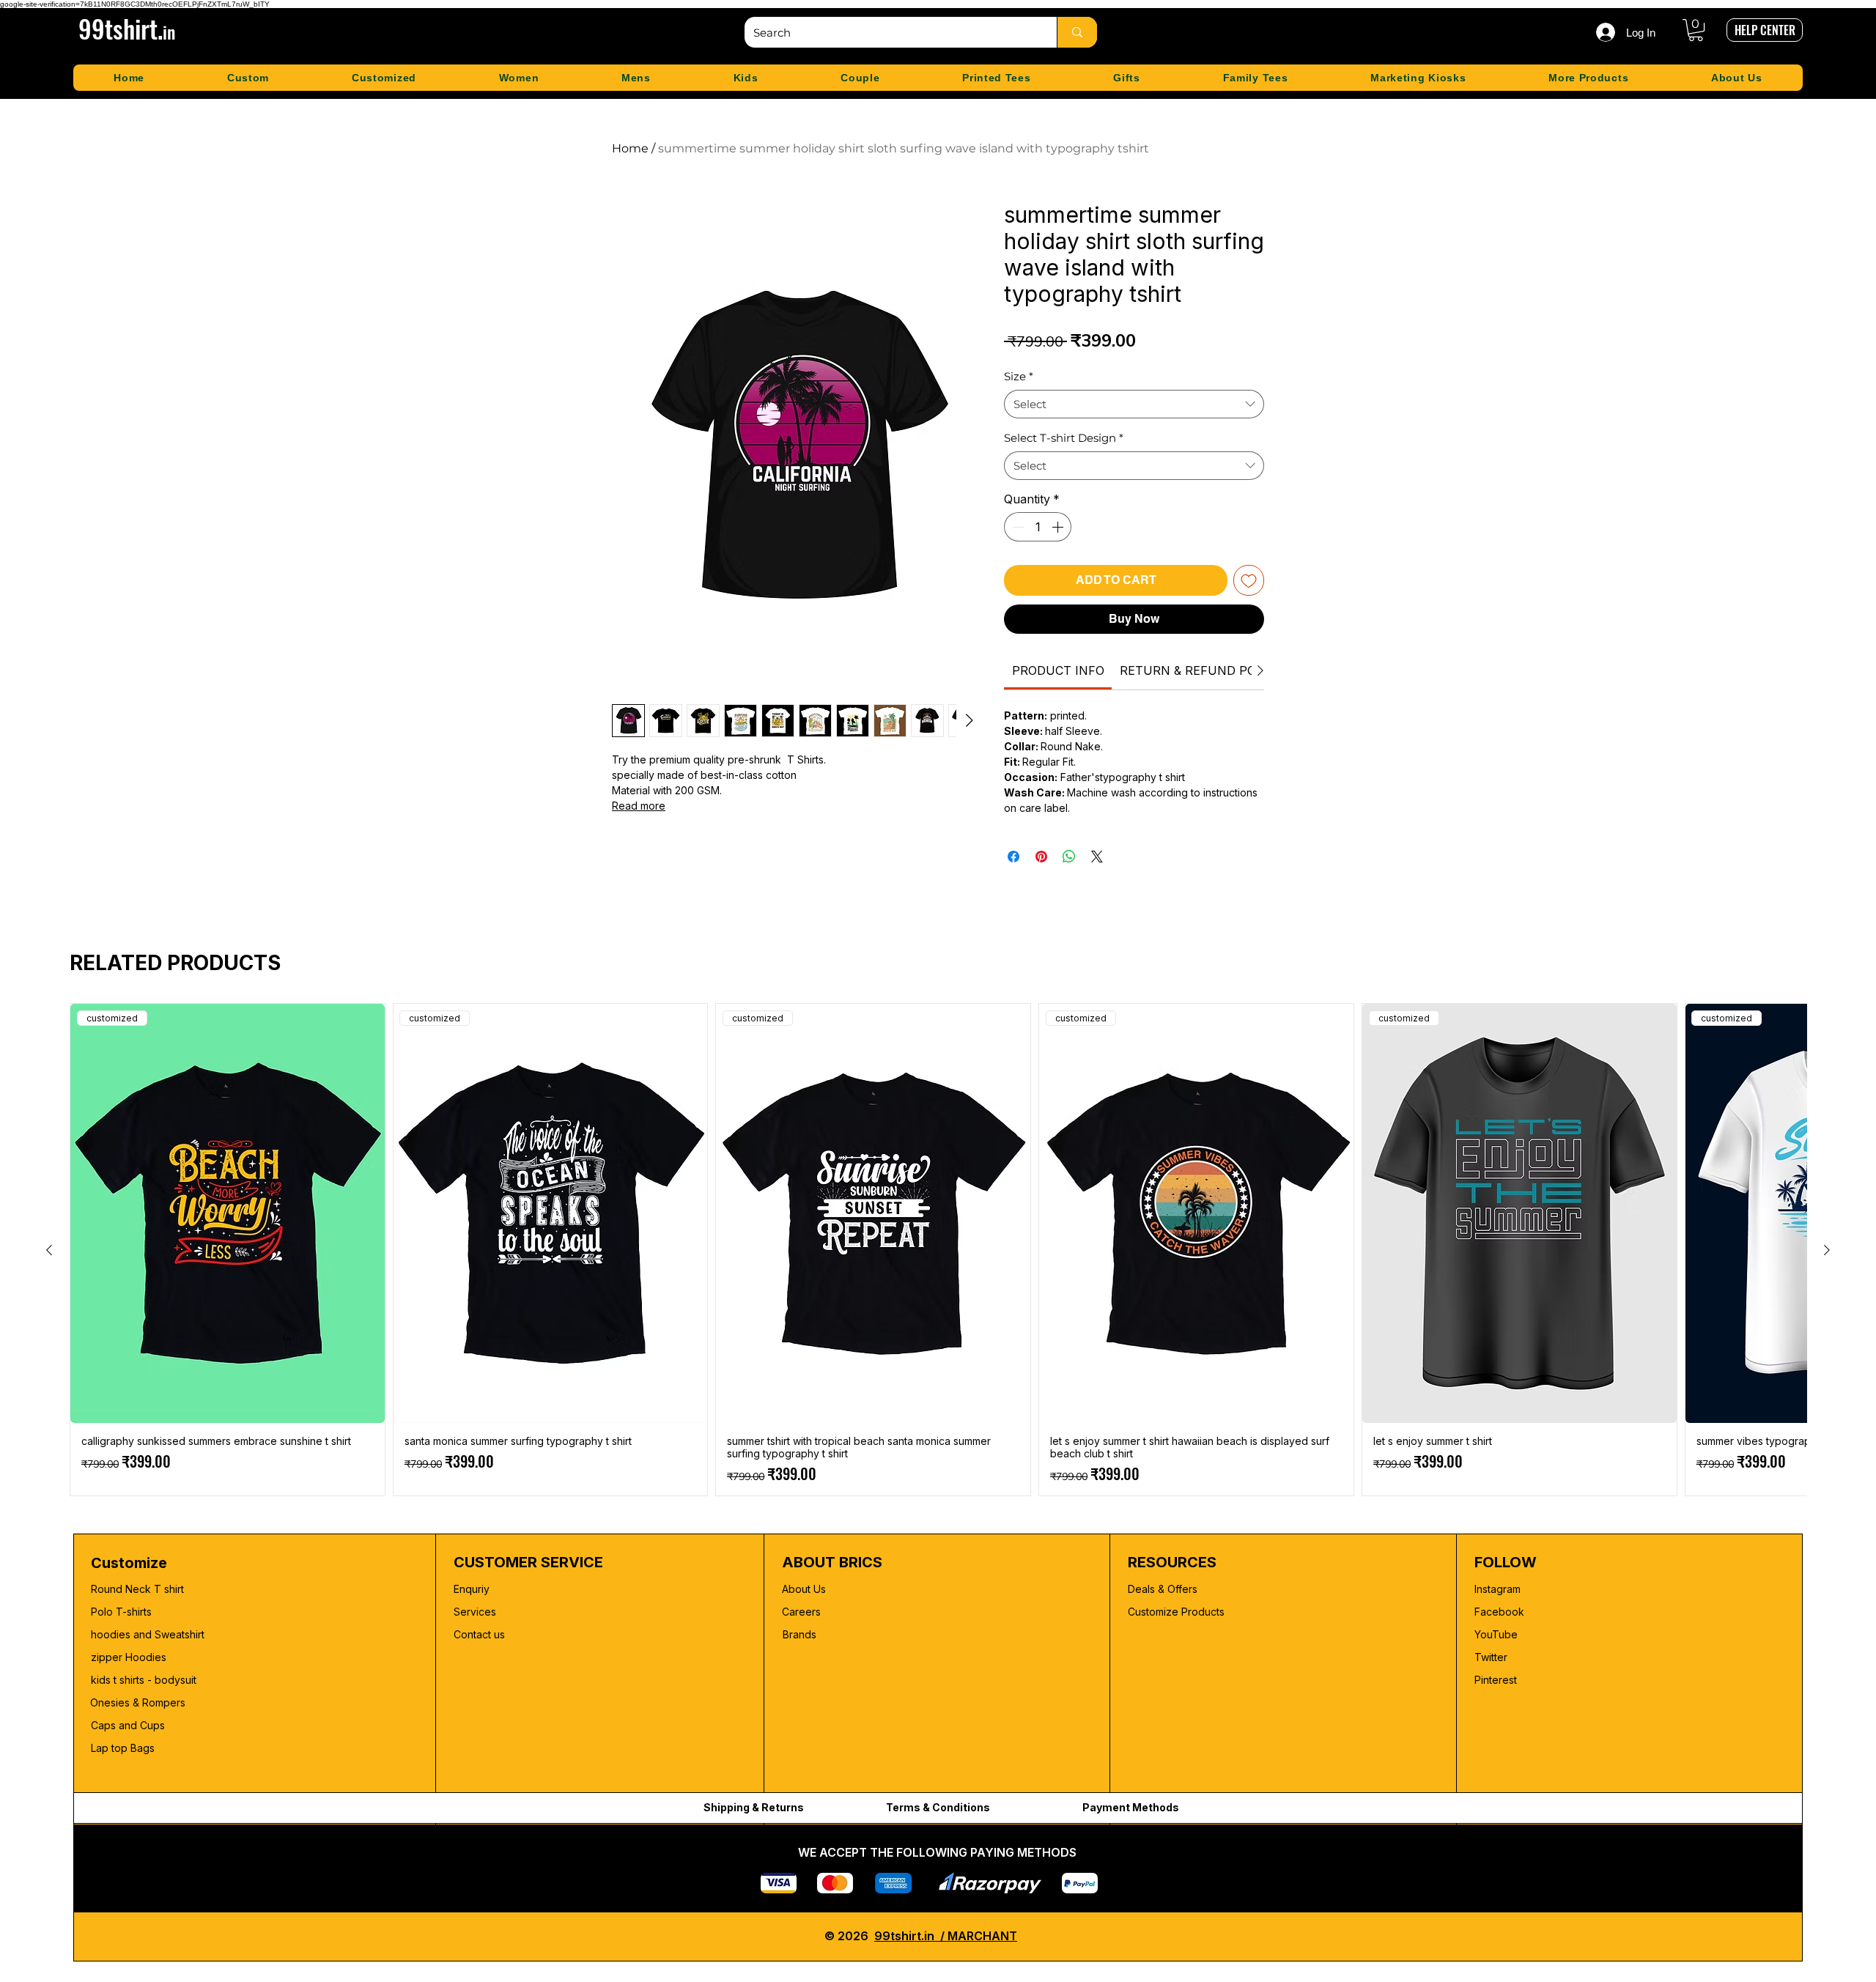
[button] (1696, 30)
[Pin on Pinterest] (1041, 857)
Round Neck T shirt (137, 1589)
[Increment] (1059, 527)
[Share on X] (1097, 857)
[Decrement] (1016, 527)
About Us (804, 1589)
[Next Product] (1827, 1250)
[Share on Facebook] (1013, 857)
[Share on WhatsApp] (1069, 857)
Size (1019, 376)
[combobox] (1134, 404)
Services (475, 1612)
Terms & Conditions (938, 1807)
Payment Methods (1131, 1807)
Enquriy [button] (472, 1589)
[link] (1058, 670)
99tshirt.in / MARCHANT (946, 1936)
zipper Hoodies (129, 1657)
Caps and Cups (128, 1725)
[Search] (1077, 32)
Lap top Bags (123, 1748)
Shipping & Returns (754, 1807)
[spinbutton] (1038, 527)
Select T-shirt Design (1064, 438)
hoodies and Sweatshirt (148, 1634)
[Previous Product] (49, 1250)
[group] (938, 1250)
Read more (639, 806)
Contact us (479, 1634)
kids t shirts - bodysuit (145, 1680)
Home (630, 148)
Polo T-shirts (121, 1612)
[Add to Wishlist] (1249, 580)
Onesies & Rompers (138, 1702)
